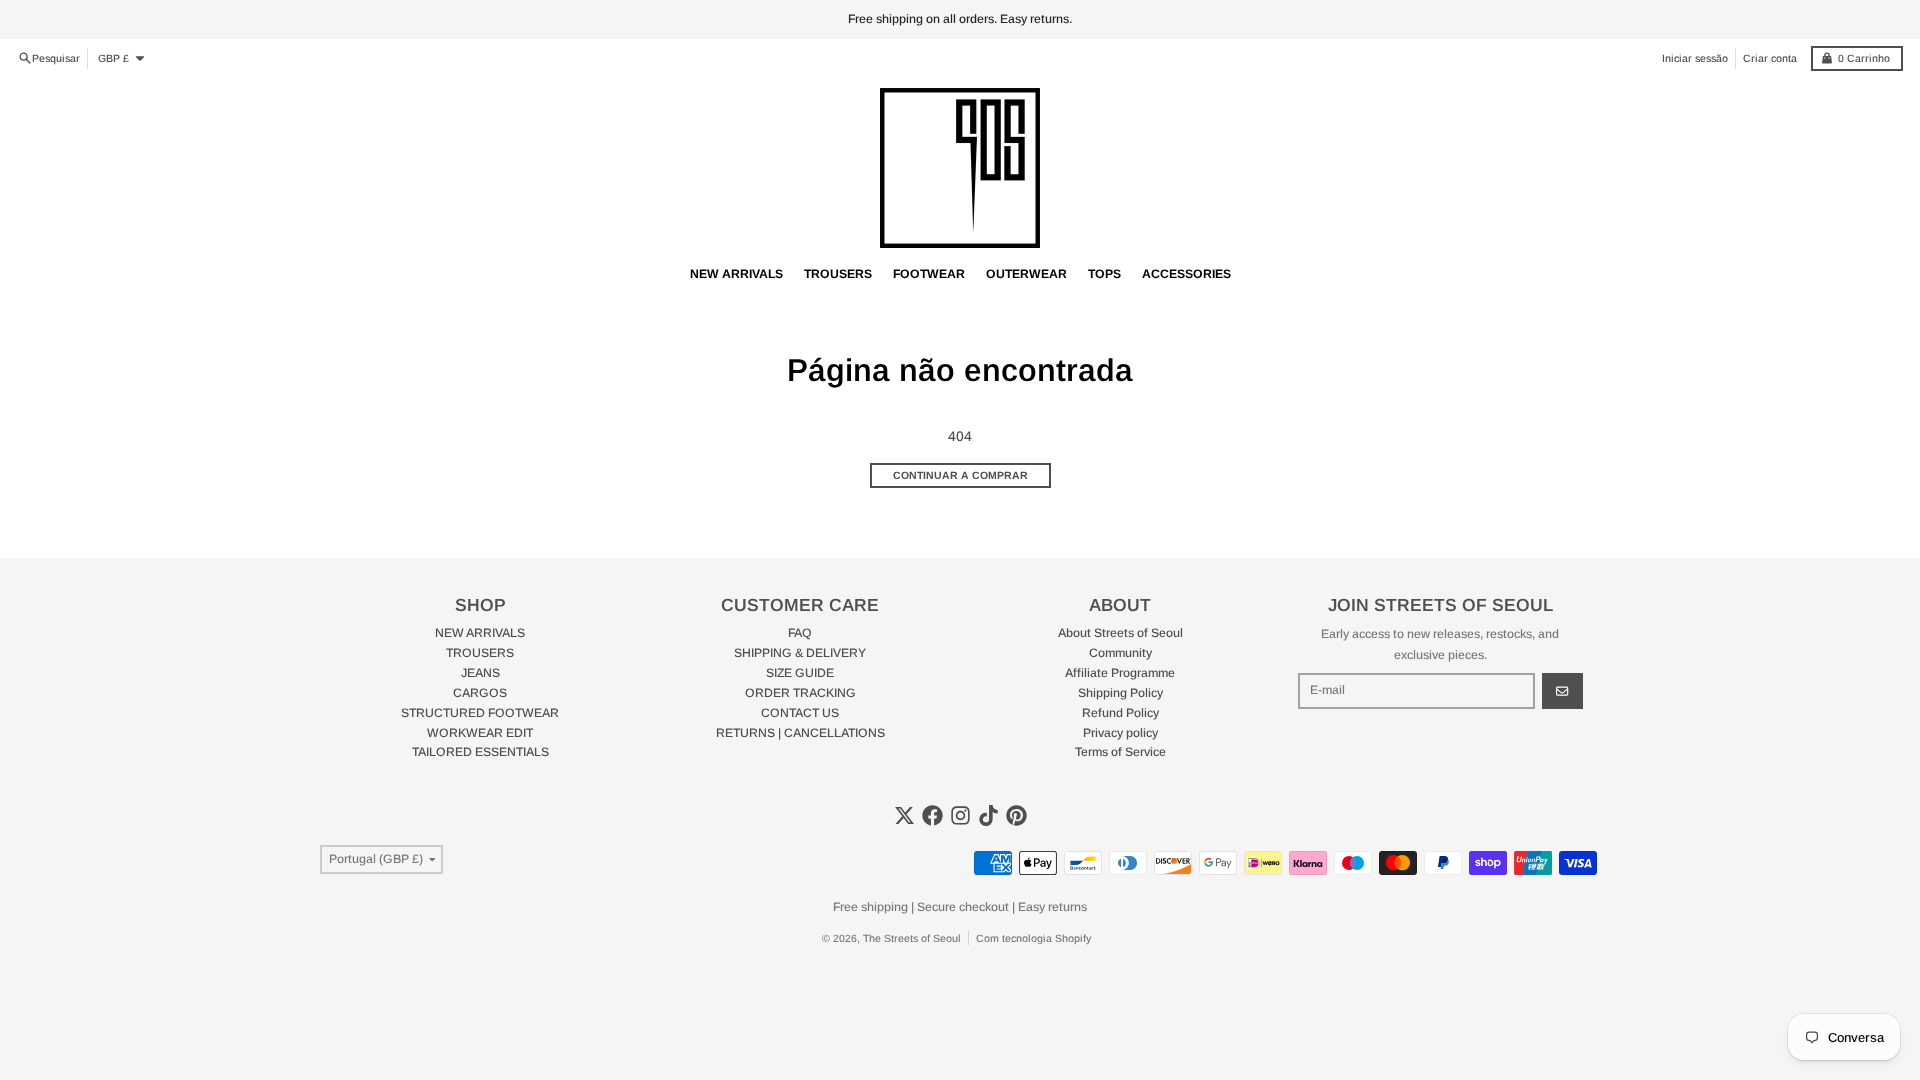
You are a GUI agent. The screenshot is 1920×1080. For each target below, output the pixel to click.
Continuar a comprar (960, 475)
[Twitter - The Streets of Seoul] (904, 815)
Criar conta (1770, 58)
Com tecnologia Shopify (1033, 938)
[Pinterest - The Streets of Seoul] (1016, 815)
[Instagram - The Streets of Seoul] (960, 815)
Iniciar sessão (1695, 58)
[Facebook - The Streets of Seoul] (932, 815)
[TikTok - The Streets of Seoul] (988, 815)
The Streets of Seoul (912, 938)
